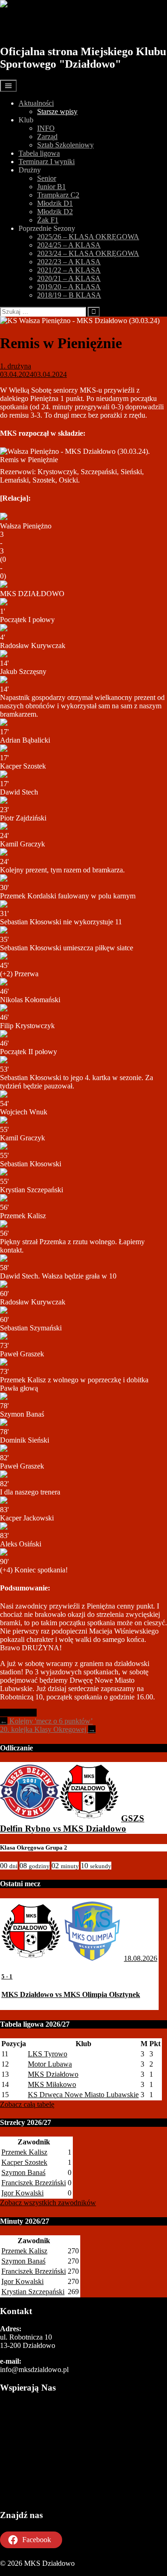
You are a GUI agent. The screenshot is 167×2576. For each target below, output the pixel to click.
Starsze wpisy (57, 111)
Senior (47, 178)
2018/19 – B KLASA (69, 295)
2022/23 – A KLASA (69, 262)
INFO (46, 128)
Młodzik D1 (55, 203)
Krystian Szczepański (33, 2292)
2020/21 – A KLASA (69, 278)
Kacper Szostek (24, 2162)
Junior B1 (51, 187)
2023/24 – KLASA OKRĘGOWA (88, 253)
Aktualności (36, 103)
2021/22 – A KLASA (69, 270)
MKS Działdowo (52, 26)
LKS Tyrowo (48, 2054)
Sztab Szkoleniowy (65, 145)
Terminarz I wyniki (47, 162)
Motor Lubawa (50, 2064)
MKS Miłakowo (52, 2084)
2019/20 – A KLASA (69, 287)
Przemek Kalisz (24, 2152)
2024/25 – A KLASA (69, 245)
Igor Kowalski (22, 2193)
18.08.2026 (141, 1958)
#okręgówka (18, 1713)
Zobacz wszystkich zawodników (48, 2203)
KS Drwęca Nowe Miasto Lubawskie (83, 2095)
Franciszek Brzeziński (34, 2183)
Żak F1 (48, 220)
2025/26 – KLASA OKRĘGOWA (88, 237)
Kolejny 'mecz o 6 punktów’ (46, 1721)
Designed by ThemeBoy (36, 2572)
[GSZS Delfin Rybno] (30, 1818)
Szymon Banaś (23, 2172)
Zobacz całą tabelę (27, 2104)
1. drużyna (16, 366)
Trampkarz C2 (58, 195)
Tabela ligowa (39, 153)
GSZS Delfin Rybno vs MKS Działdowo (72, 1823)
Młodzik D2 (55, 212)
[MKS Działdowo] (89, 1818)
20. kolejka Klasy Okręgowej (48, 1729)
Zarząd (47, 137)
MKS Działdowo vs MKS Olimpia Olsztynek (71, 1994)
